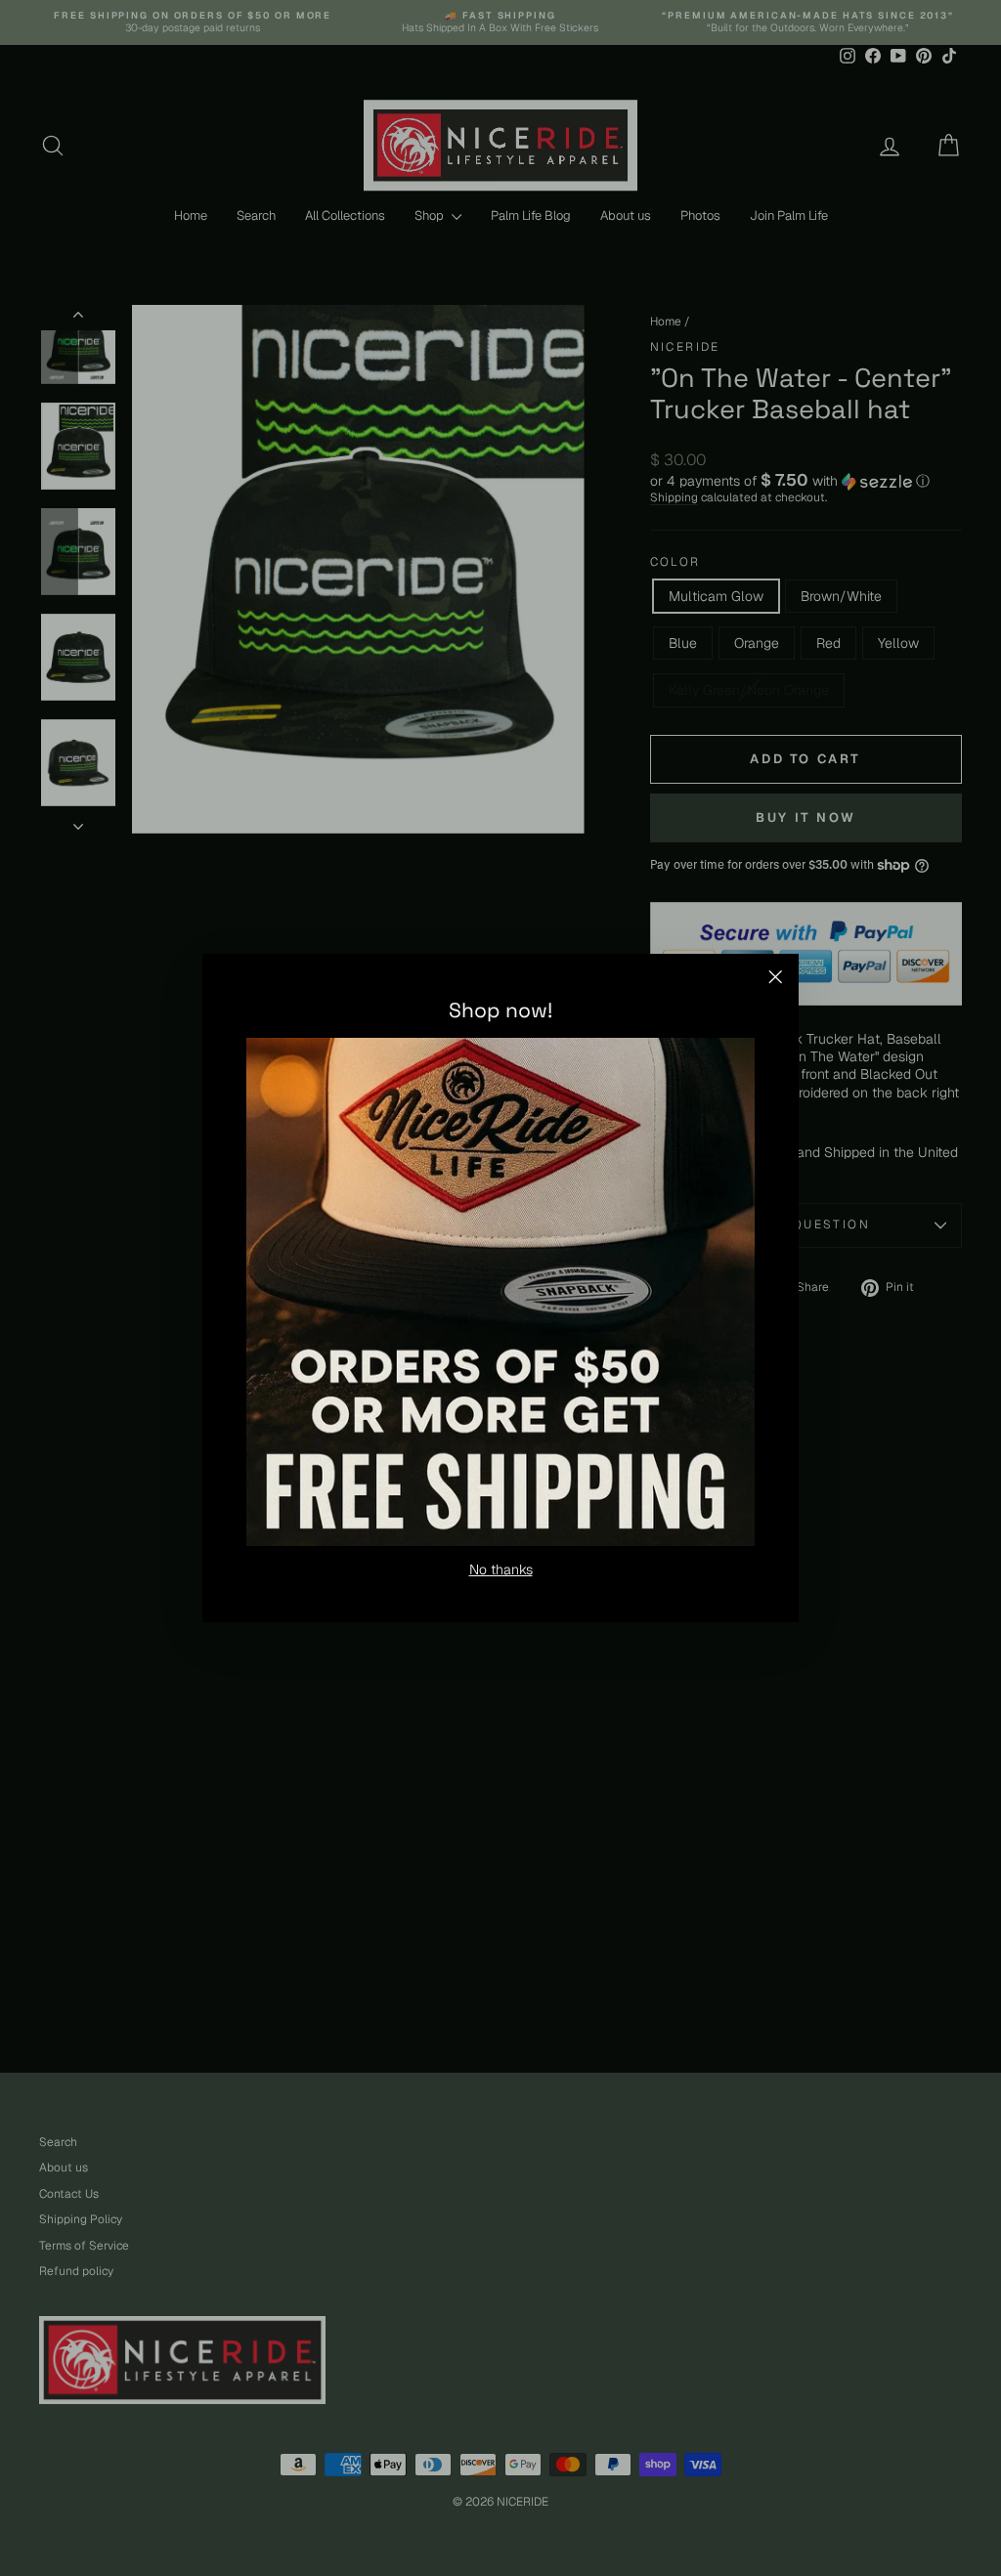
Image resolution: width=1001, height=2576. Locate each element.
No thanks (501, 1569)
